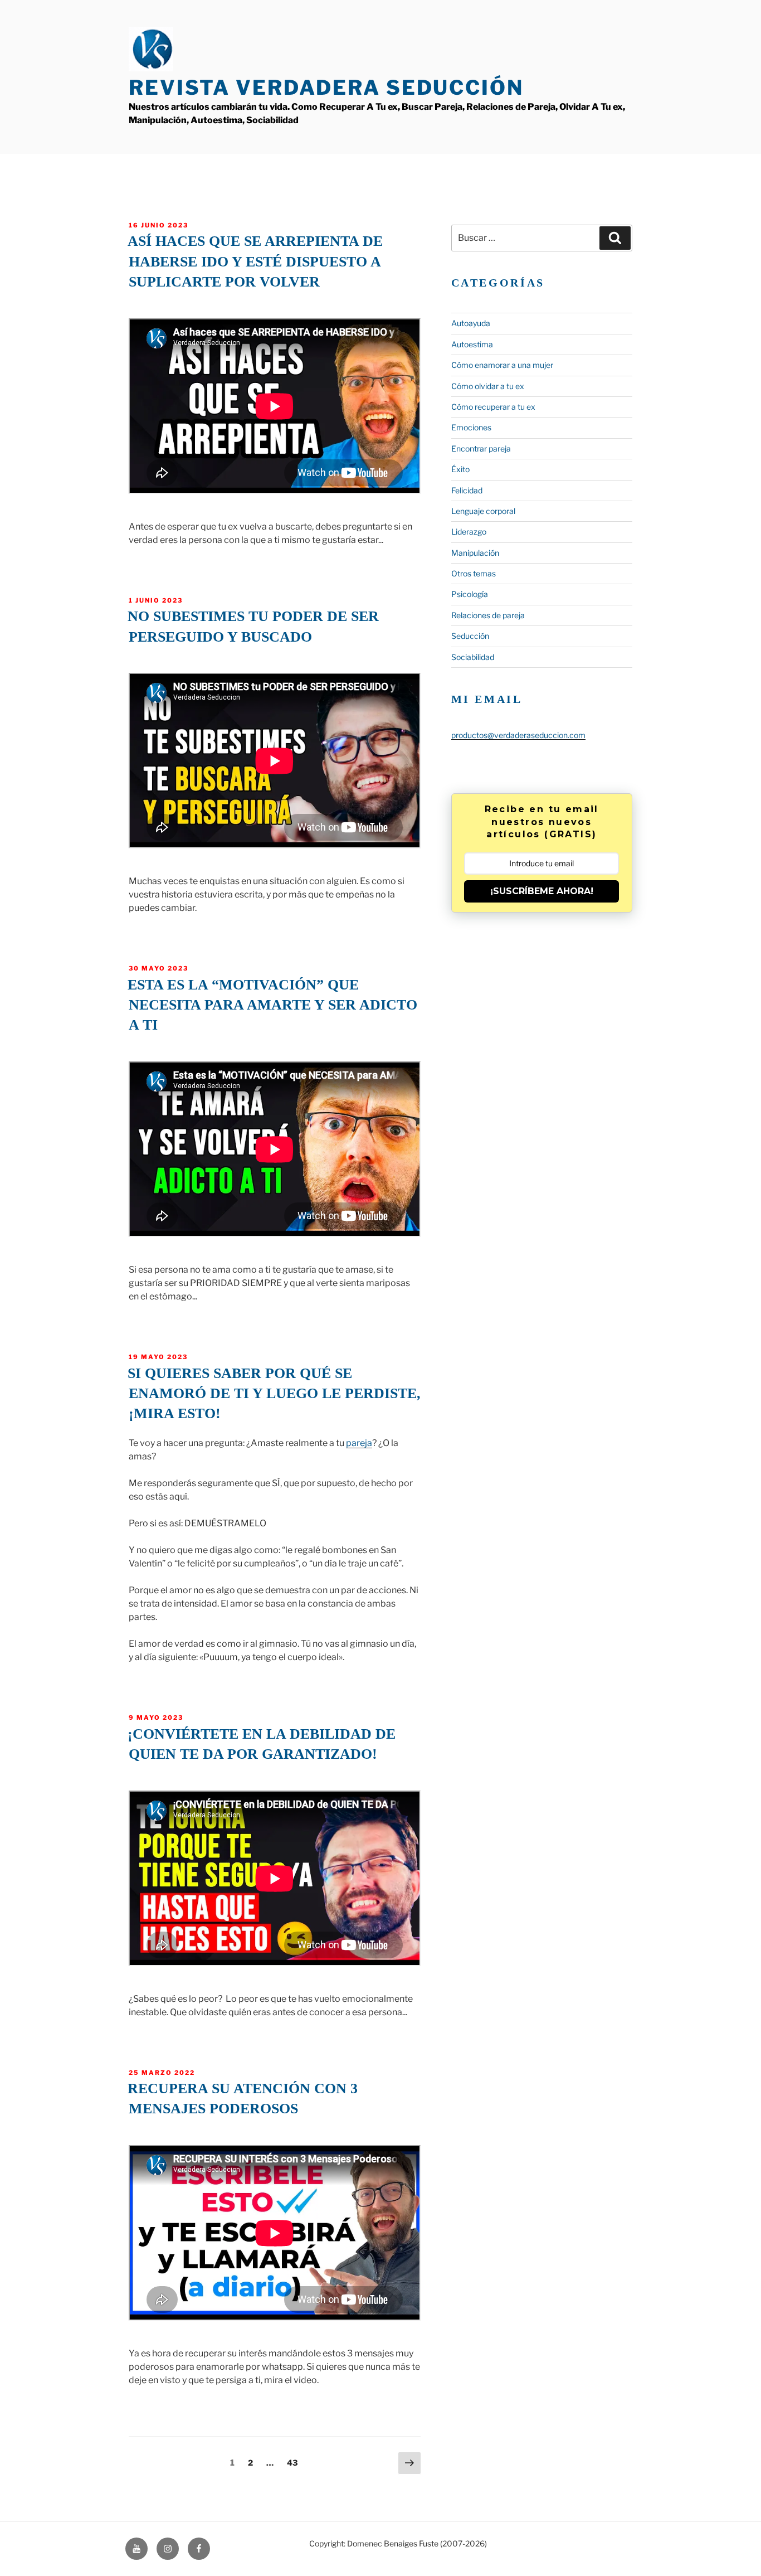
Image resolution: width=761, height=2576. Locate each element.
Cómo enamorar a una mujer (502, 365)
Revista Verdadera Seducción (326, 88)
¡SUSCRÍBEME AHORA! (542, 891)
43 (295, 2462)
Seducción (470, 636)
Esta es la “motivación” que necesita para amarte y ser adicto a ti (272, 1005)
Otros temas (474, 573)
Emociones (471, 427)
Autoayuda (471, 323)
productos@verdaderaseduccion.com (518, 735)
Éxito (460, 469)
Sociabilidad (473, 657)
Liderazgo (469, 532)
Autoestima (472, 344)
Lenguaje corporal (483, 511)
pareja (359, 1443)
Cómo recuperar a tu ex (493, 407)
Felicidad (467, 490)
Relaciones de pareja (488, 615)
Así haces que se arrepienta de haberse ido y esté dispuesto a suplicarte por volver (255, 261)
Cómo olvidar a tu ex (488, 386)
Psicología (470, 594)
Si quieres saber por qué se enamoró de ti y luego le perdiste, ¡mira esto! (274, 1394)
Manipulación (475, 553)
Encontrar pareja (481, 448)
